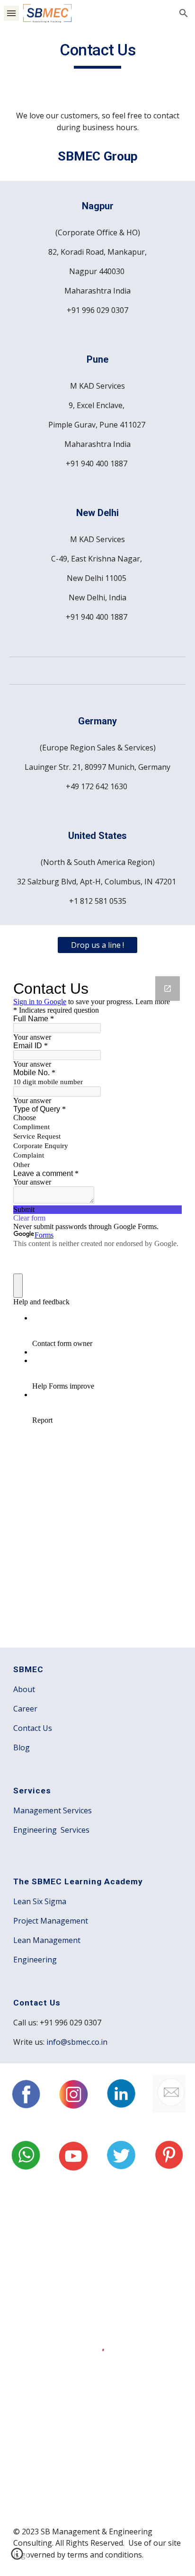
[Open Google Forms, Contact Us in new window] (168, 989)
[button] (11, 13)
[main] (97, 54)
